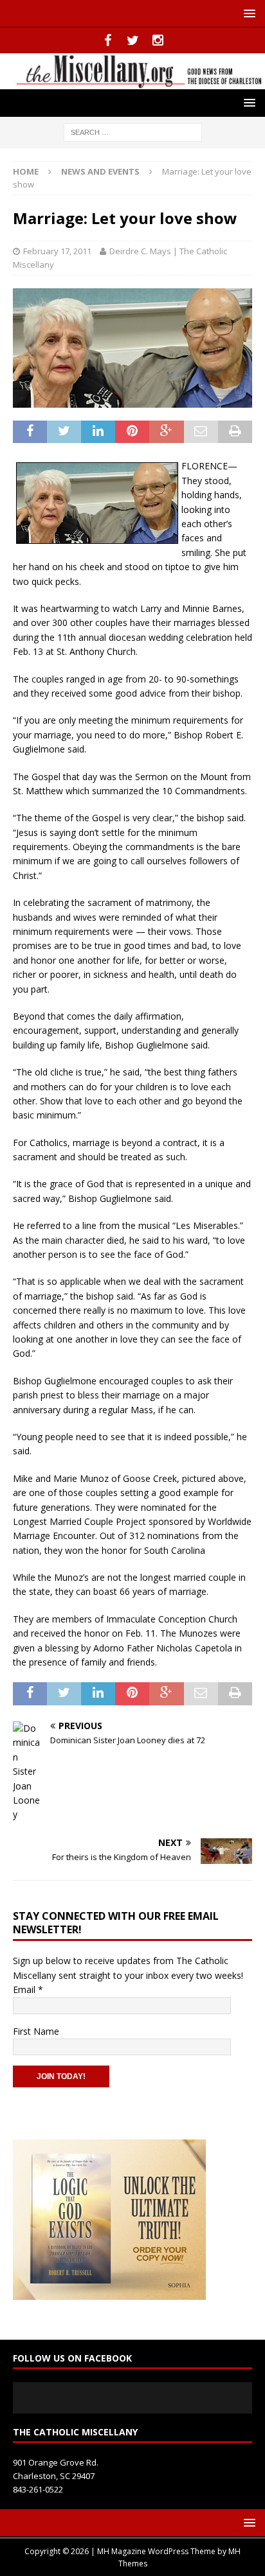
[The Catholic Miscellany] (132, 81)
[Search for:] (133, 131)
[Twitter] (133, 40)
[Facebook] (108, 40)
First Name (36, 2031)
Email (28, 1989)
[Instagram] (158, 40)
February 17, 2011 (57, 251)
